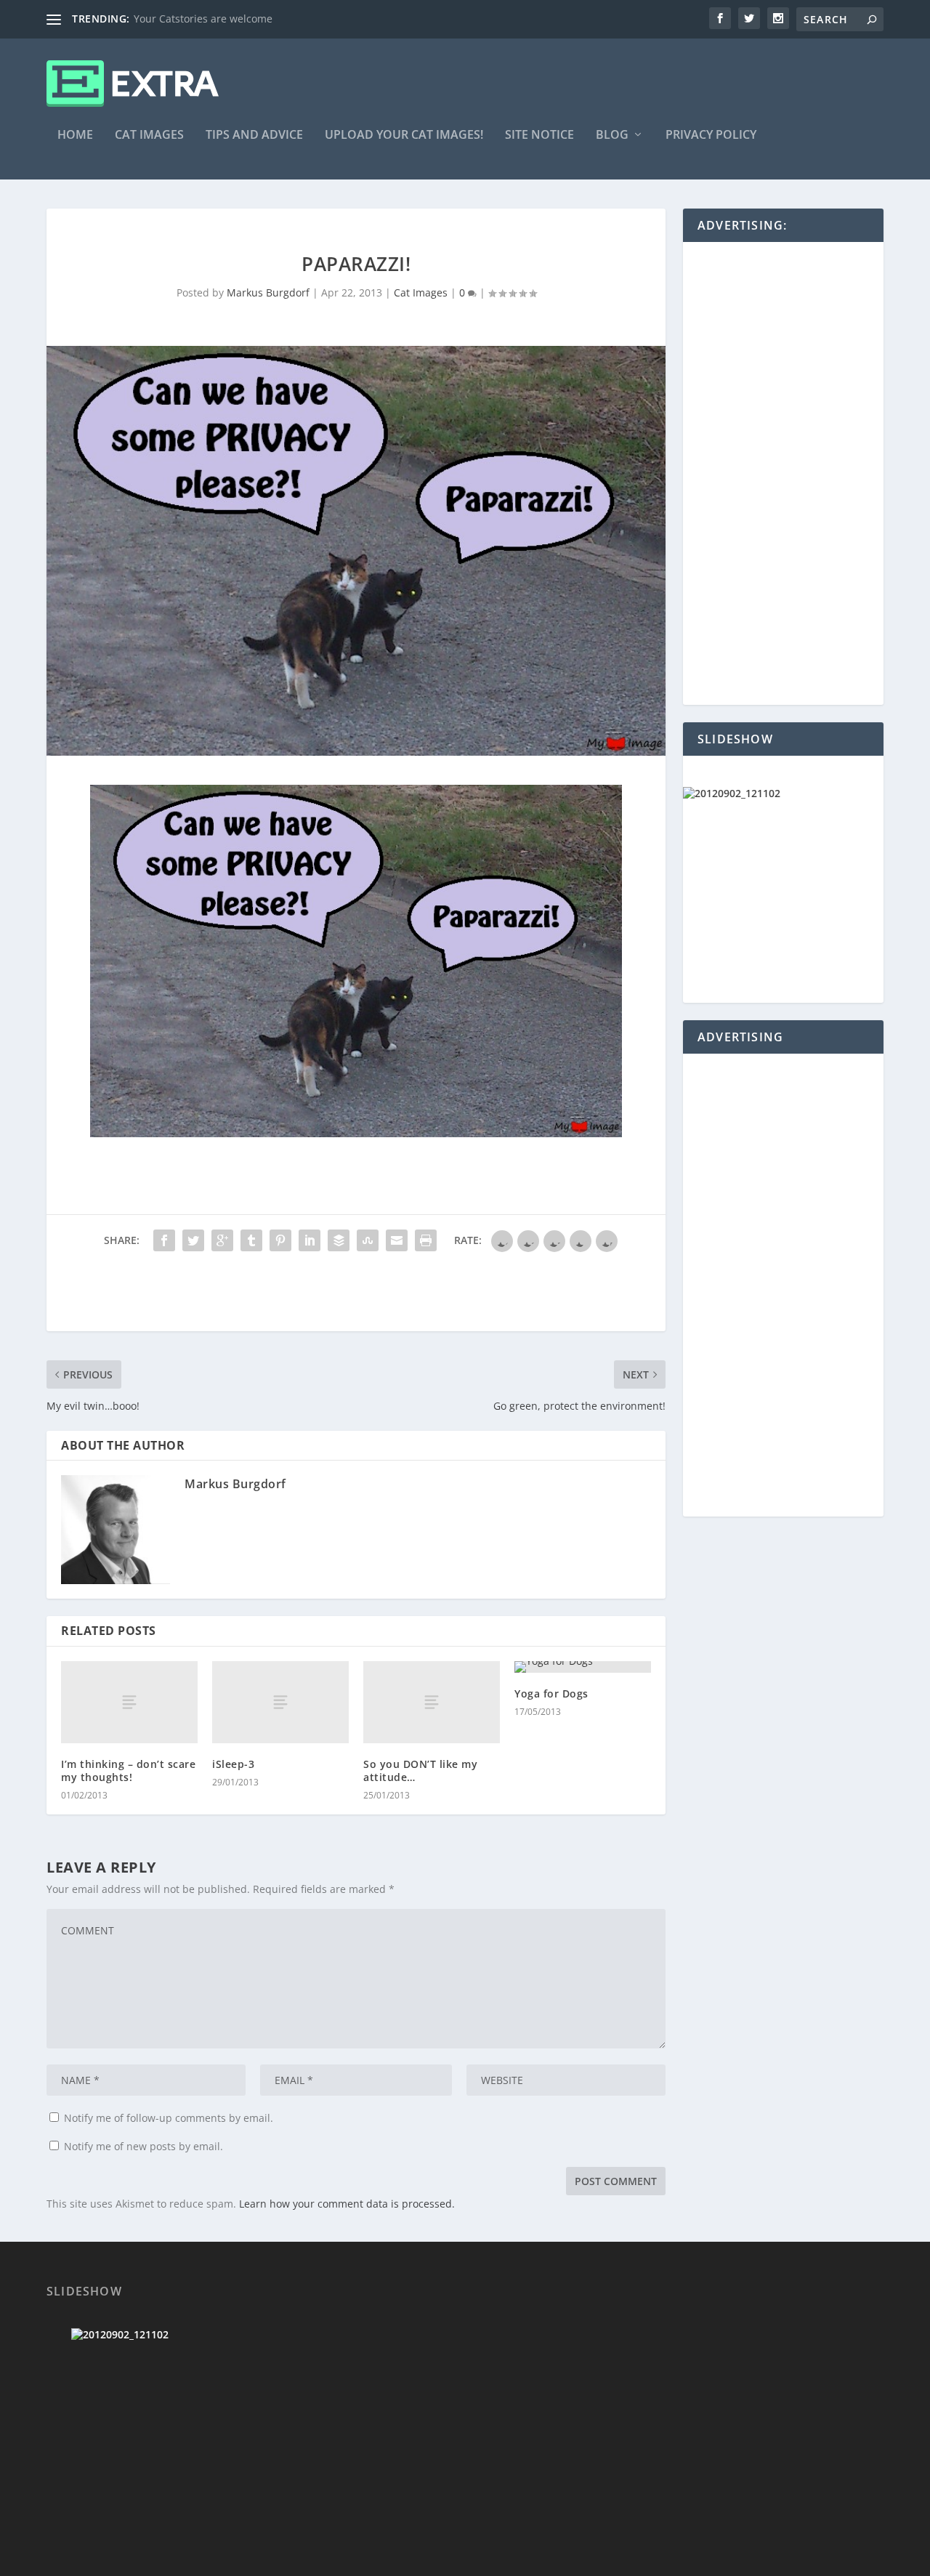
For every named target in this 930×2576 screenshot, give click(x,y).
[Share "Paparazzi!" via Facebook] (164, 1240)
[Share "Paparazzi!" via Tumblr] (251, 1240)
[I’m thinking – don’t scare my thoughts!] (129, 1702)
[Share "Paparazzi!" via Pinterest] (280, 1240)
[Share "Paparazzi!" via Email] (397, 1240)
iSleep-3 (233, 1764)
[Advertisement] (311, 1299)
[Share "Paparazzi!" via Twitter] (193, 1240)
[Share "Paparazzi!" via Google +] (222, 1240)
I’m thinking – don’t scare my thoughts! (128, 1771)
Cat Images (149, 136)
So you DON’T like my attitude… (420, 1771)
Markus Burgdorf (268, 292)
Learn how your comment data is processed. (347, 2204)
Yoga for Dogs (551, 1693)
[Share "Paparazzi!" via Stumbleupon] (368, 1240)
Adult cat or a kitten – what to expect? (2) (232, 19)
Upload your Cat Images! (404, 136)
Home (75, 136)
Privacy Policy (711, 136)
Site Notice (539, 136)
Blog (612, 136)
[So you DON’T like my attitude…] (432, 1702)
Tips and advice (254, 136)
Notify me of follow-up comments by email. (169, 2118)
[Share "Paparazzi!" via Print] (426, 1240)
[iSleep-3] (280, 1702)
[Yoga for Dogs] (583, 1667)
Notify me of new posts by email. (143, 2146)
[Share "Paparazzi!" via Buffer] (339, 1240)
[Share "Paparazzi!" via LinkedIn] (310, 1240)
